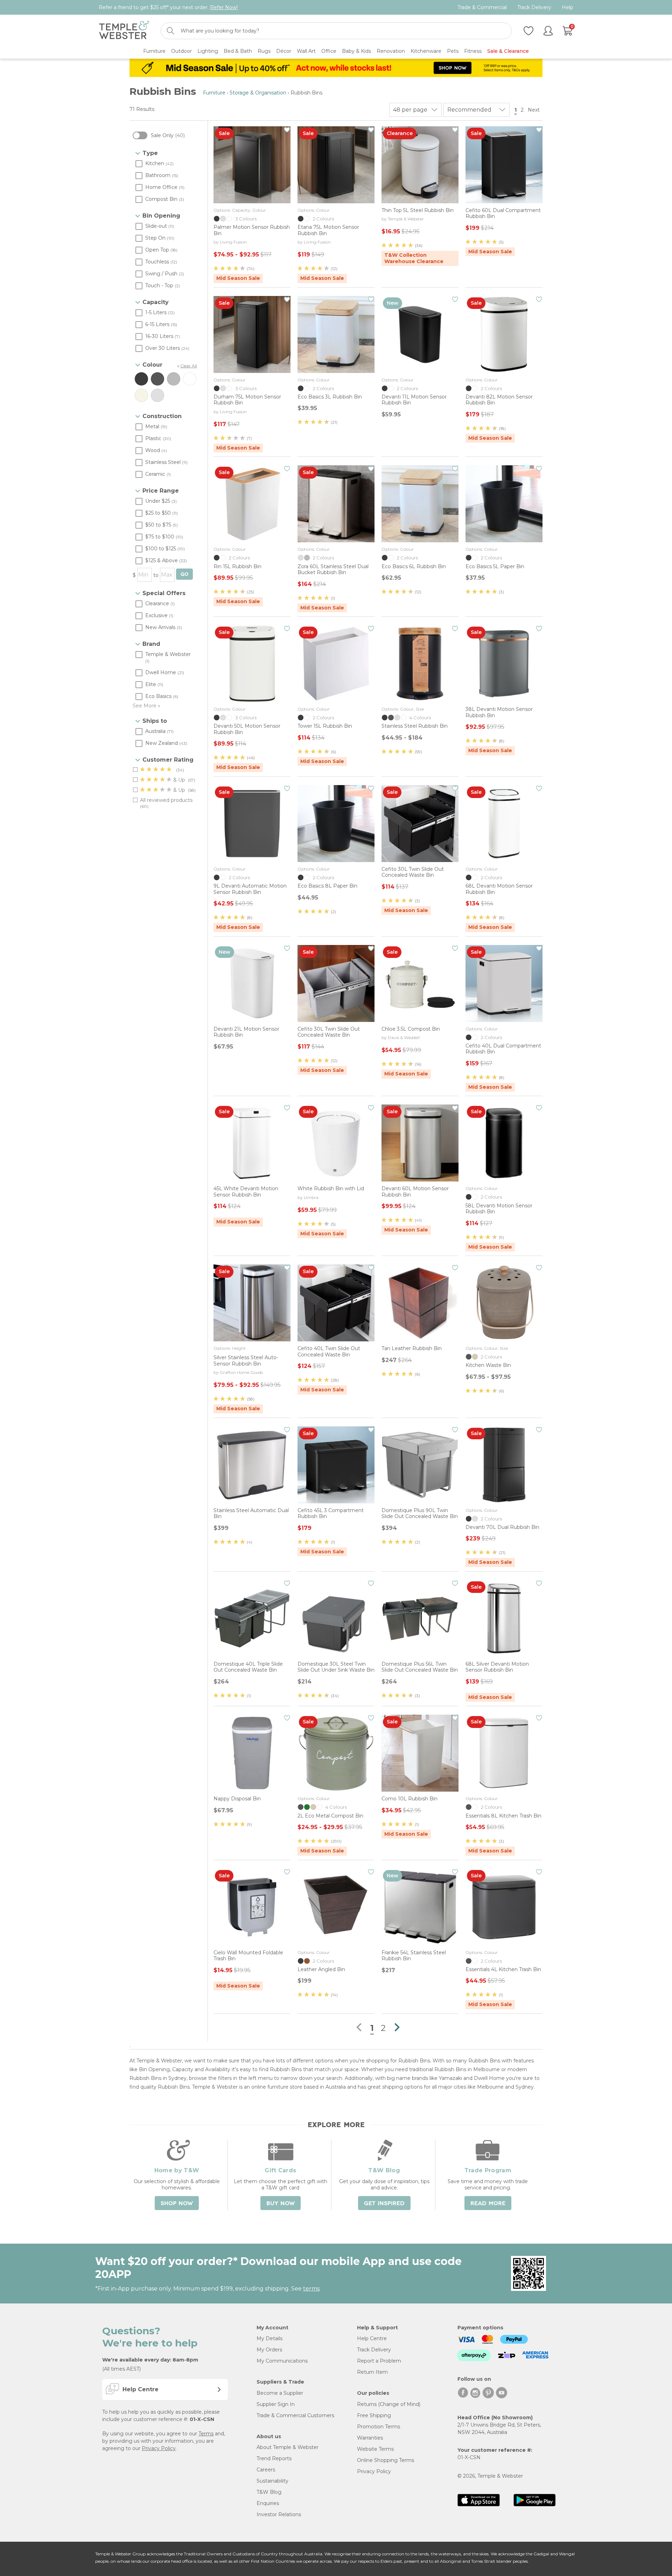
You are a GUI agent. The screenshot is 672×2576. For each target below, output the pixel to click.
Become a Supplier (280, 2393)
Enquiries (268, 2503)
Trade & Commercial (482, 8)
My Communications (282, 2361)
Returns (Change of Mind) (389, 2404)
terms (311, 2289)
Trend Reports (274, 2458)
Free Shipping (374, 2415)
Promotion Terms (379, 2427)
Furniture (214, 93)
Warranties (370, 2438)
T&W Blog (269, 2492)
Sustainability (272, 2481)
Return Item (372, 2372)
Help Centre (372, 2338)
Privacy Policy (159, 2448)
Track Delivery (534, 8)
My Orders (269, 2350)
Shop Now (177, 2203)
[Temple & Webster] (124, 31)
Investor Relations (279, 2514)
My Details (269, 2338)
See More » (146, 706)
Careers (266, 2470)
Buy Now (281, 2203)
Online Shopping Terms (386, 2460)
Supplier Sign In (276, 2404)
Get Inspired (384, 2203)
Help (568, 8)
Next (534, 110)
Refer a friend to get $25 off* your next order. (168, 7)
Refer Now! (224, 7)
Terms (206, 2434)
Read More (488, 2203)
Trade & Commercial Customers (295, 2415)
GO (184, 574)
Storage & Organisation (258, 93)
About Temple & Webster (288, 2447)
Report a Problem (379, 2361)
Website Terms (375, 2449)
